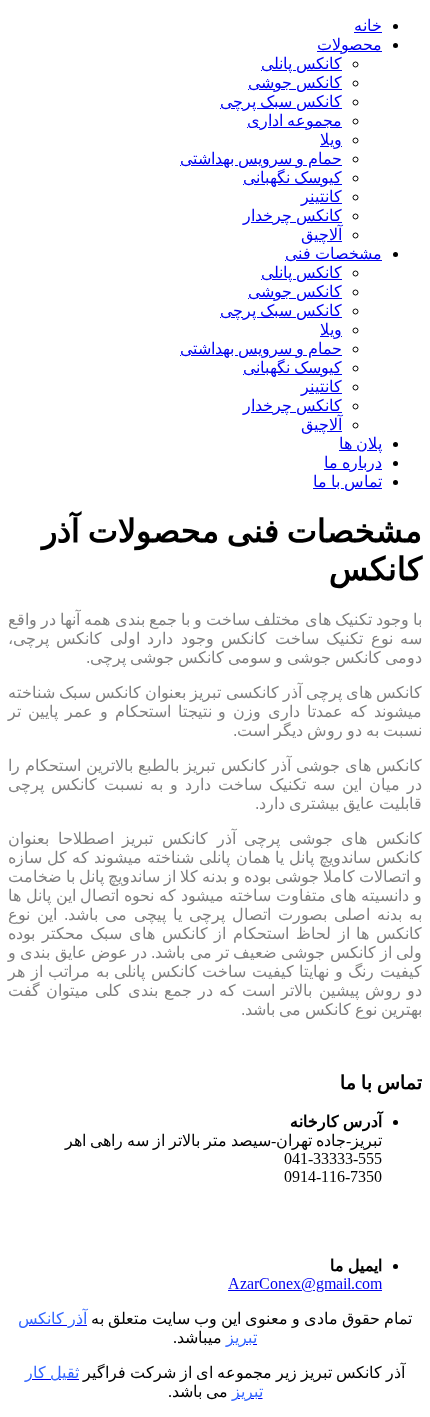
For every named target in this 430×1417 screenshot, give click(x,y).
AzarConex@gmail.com (305, 1283)
